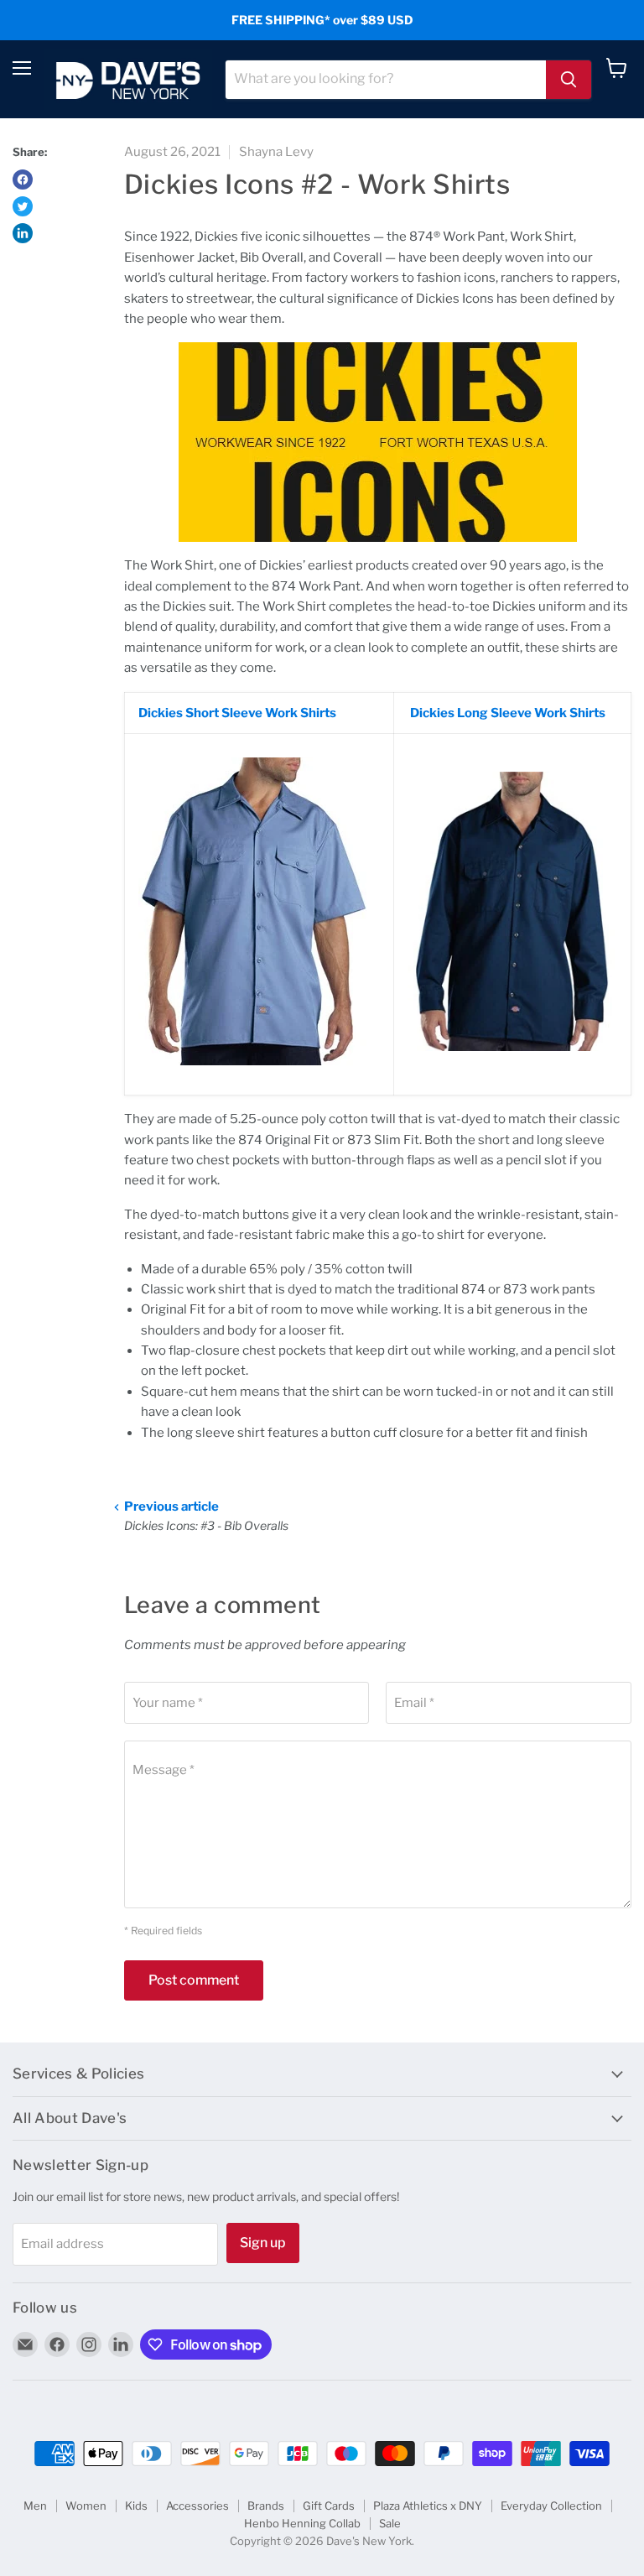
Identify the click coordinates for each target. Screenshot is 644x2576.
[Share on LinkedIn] (23, 233)
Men (35, 2506)
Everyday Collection (551, 2506)
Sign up (263, 2243)
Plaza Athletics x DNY (428, 2506)
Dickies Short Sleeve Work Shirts (237, 713)
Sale (390, 2523)
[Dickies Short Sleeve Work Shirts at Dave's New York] (254, 1075)
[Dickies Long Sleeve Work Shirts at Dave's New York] (512, 1060)
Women (86, 2506)
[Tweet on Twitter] (23, 206)
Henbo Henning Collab (302, 2523)
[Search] (569, 80)
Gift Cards (329, 2506)
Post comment (194, 1980)
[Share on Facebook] (23, 180)
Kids (136, 2506)
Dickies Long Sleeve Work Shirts (506, 713)
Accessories (197, 2506)
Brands (266, 2506)
